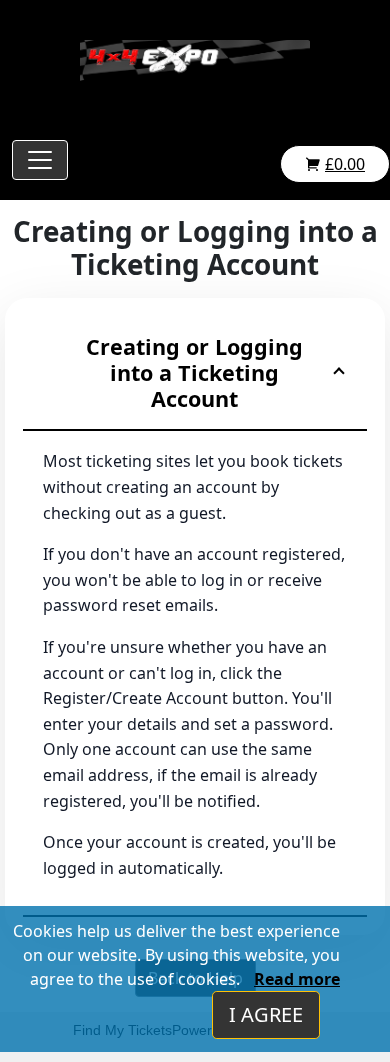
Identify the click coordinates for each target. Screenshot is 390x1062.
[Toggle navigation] (40, 160)
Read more (297, 979)
